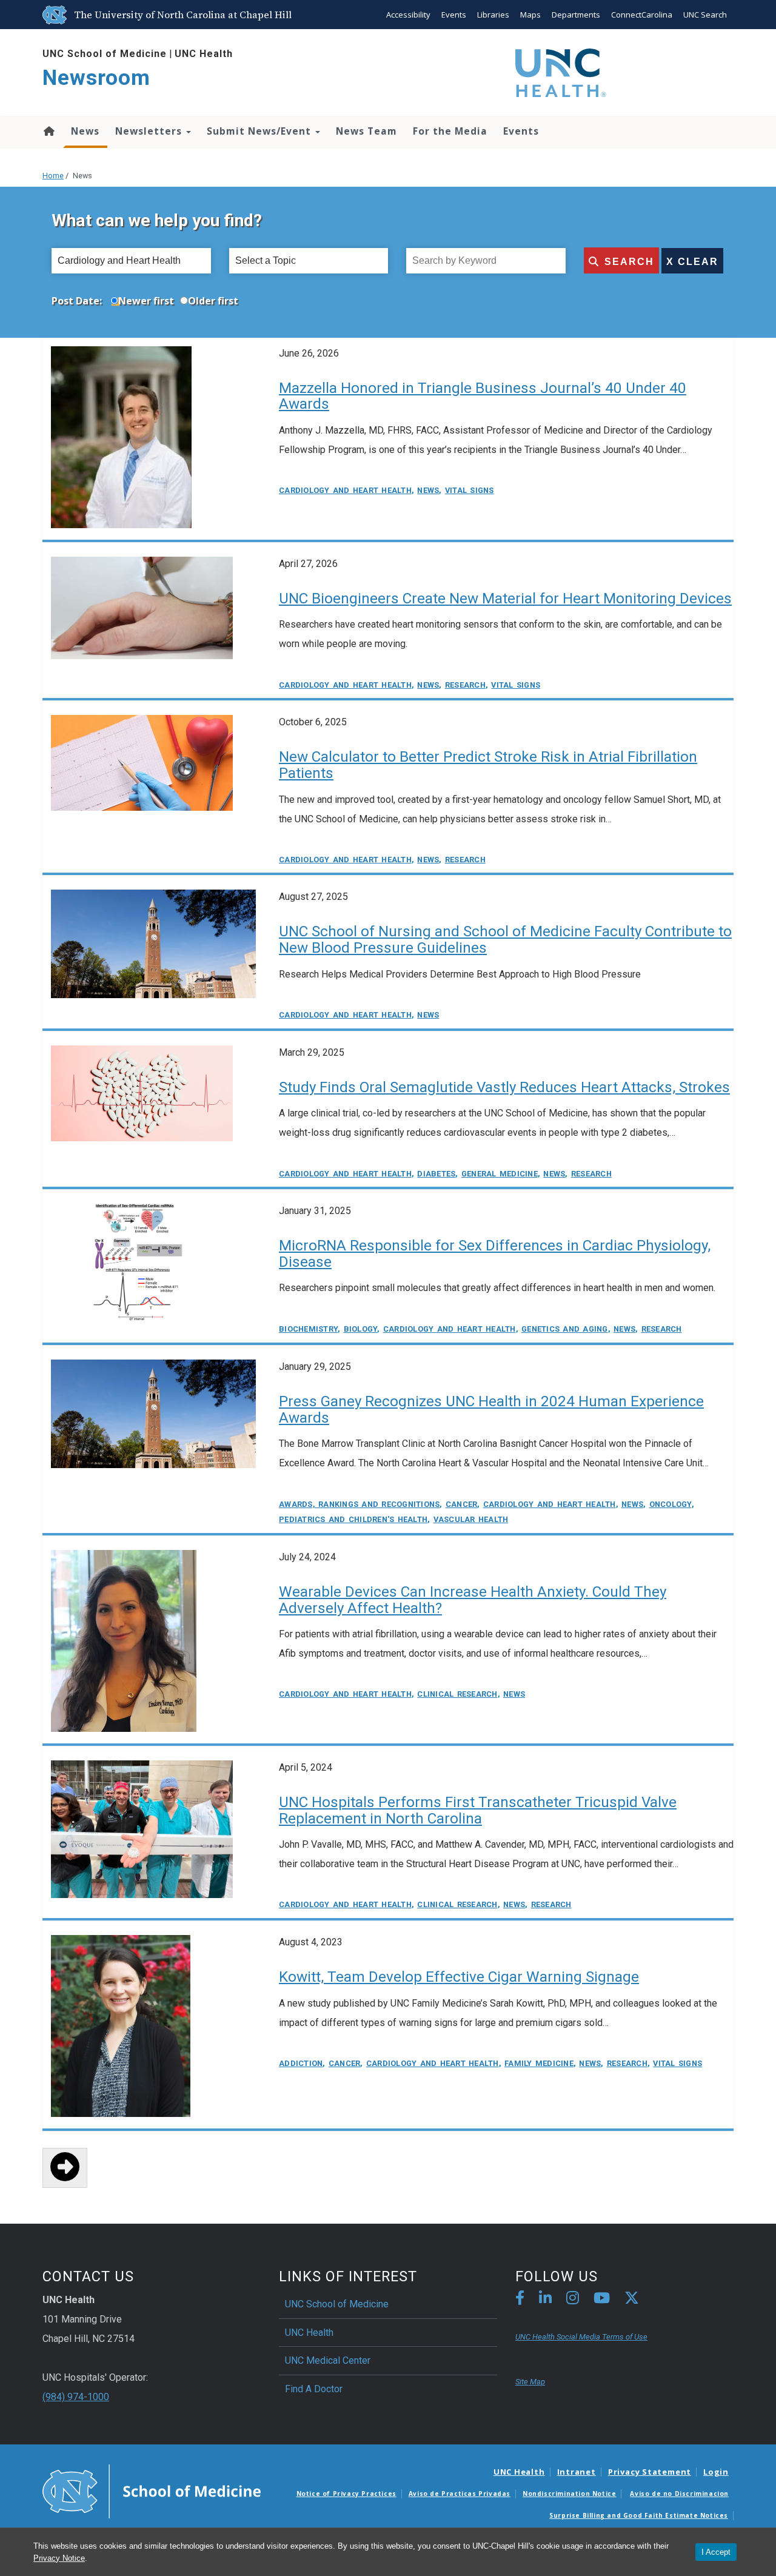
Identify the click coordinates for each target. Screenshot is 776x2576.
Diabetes (436, 1174)
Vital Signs (470, 490)
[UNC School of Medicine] (152, 2490)
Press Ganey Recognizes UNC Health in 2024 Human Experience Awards (491, 1410)
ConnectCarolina (642, 15)
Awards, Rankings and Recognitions (359, 1504)
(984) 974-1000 (76, 2397)
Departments (576, 15)
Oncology (671, 1504)
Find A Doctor (314, 2389)
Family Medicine (539, 2063)
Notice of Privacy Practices (346, 2494)
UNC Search (705, 15)
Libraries (493, 15)
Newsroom (96, 78)
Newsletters (150, 131)
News (85, 131)
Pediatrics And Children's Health (353, 1519)
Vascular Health (471, 1519)
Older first (213, 301)
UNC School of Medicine (105, 54)
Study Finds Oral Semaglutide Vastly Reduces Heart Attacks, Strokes (504, 1087)
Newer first (146, 301)
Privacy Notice (59, 2558)
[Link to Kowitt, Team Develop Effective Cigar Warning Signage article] (121, 2026)
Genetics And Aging (565, 1329)
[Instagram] (573, 2300)
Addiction (301, 2063)
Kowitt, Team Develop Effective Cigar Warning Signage (459, 1977)
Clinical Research (457, 1694)
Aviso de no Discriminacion (679, 2494)
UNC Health (204, 54)
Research (465, 685)
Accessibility (408, 15)
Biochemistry (308, 1329)
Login (716, 2472)
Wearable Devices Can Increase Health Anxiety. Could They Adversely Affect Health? (473, 1600)
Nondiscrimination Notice (569, 2494)
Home (48, 131)
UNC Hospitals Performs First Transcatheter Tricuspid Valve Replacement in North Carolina (478, 1810)
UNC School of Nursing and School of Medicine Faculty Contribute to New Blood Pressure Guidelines (505, 940)
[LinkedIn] (545, 2300)
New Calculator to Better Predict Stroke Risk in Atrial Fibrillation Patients (488, 765)
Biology (361, 1329)
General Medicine (500, 1174)
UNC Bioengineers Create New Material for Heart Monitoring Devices (505, 599)
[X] (632, 2300)
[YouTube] (602, 2300)
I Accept (716, 2552)
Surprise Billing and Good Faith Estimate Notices (639, 2515)
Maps (530, 15)
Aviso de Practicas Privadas (460, 2494)
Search (629, 262)
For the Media (450, 131)
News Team (366, 131)
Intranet (577, 2472)
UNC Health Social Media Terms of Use (581, 2337)
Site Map (530, 2382)
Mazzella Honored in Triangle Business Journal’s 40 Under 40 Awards (483, 396)
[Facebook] (520, 2300)
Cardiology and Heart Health (345, 490)
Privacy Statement (650, 2472)
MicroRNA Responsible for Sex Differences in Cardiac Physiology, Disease (495, 1254)
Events (454, 15)
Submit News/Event (260, 131)
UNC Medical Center (328, 2360)
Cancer (462, 1504)
